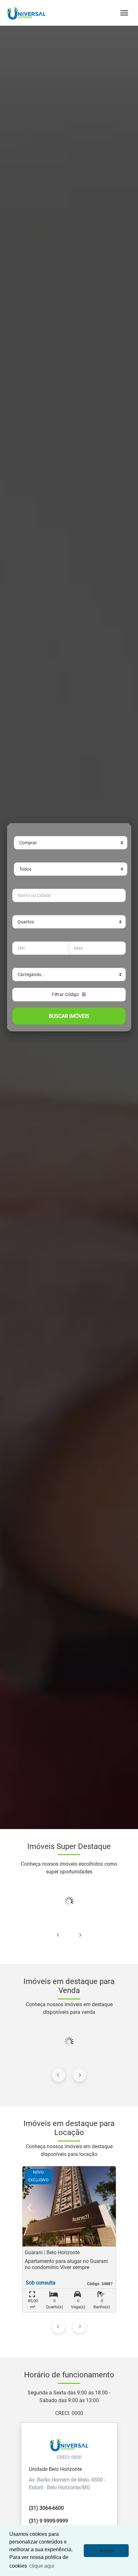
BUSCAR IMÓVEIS (69, 1016)
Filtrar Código (67, 994)
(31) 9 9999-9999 (48, 2521)
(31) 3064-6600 (46, 2508)
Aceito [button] (106, 2551)
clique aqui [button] (42, 2566)
